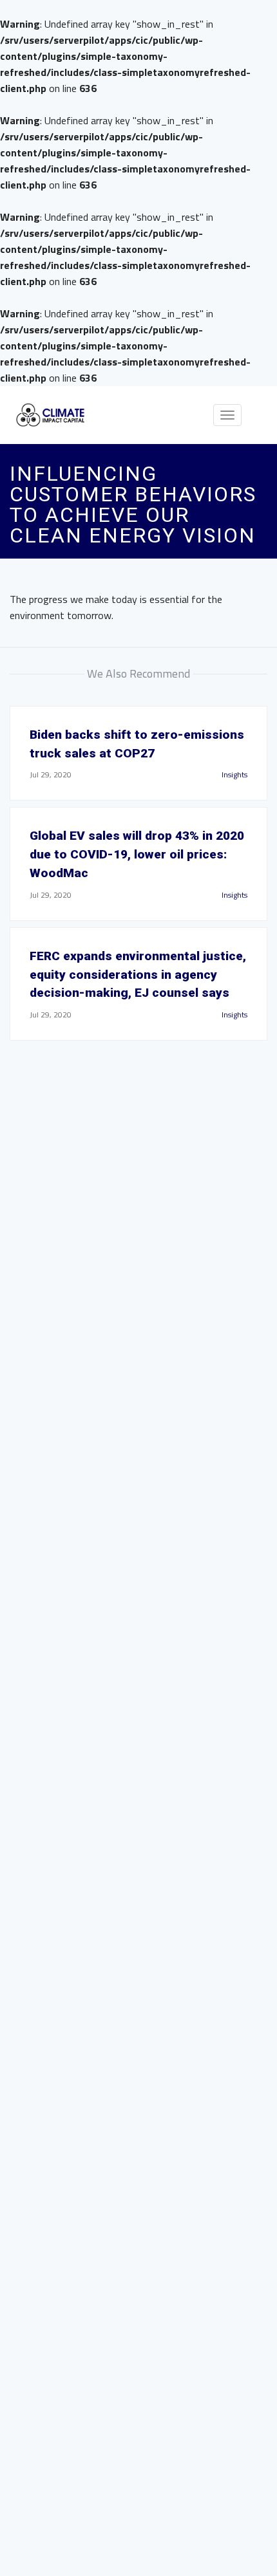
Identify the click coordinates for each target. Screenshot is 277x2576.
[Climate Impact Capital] (51, 415)
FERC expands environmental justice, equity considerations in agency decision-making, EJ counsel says (138, 975)
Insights (234, 774)
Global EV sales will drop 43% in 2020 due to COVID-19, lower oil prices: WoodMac (137, 854)
